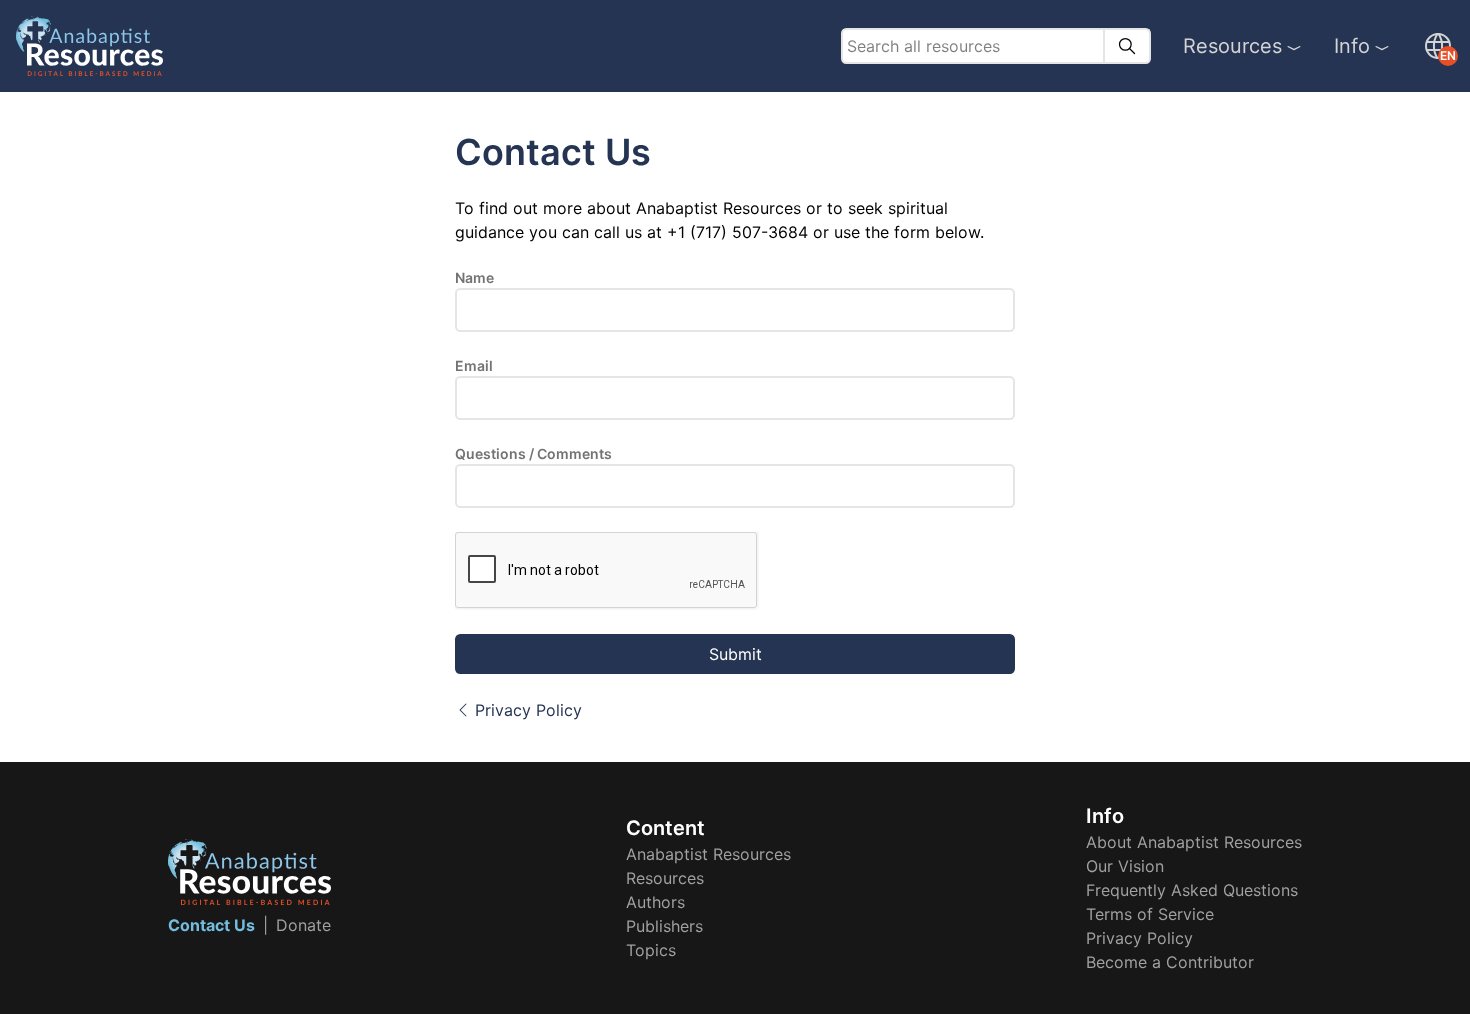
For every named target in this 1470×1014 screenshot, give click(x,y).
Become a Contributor (1170, 962)
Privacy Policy (528, 710)
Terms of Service (1150, 914)
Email (474, 365)
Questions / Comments (533, 453)
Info (1352, 46)
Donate (303, 925)
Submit (735, 654)
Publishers (664, 926)
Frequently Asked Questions (1192, 890)
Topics (651, 950)
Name (474, 277)
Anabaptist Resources (708, 854)
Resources (1232, 46)
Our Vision (1125, 866)
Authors (655, 902)
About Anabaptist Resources (1194, 842)
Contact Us (211, 925)
